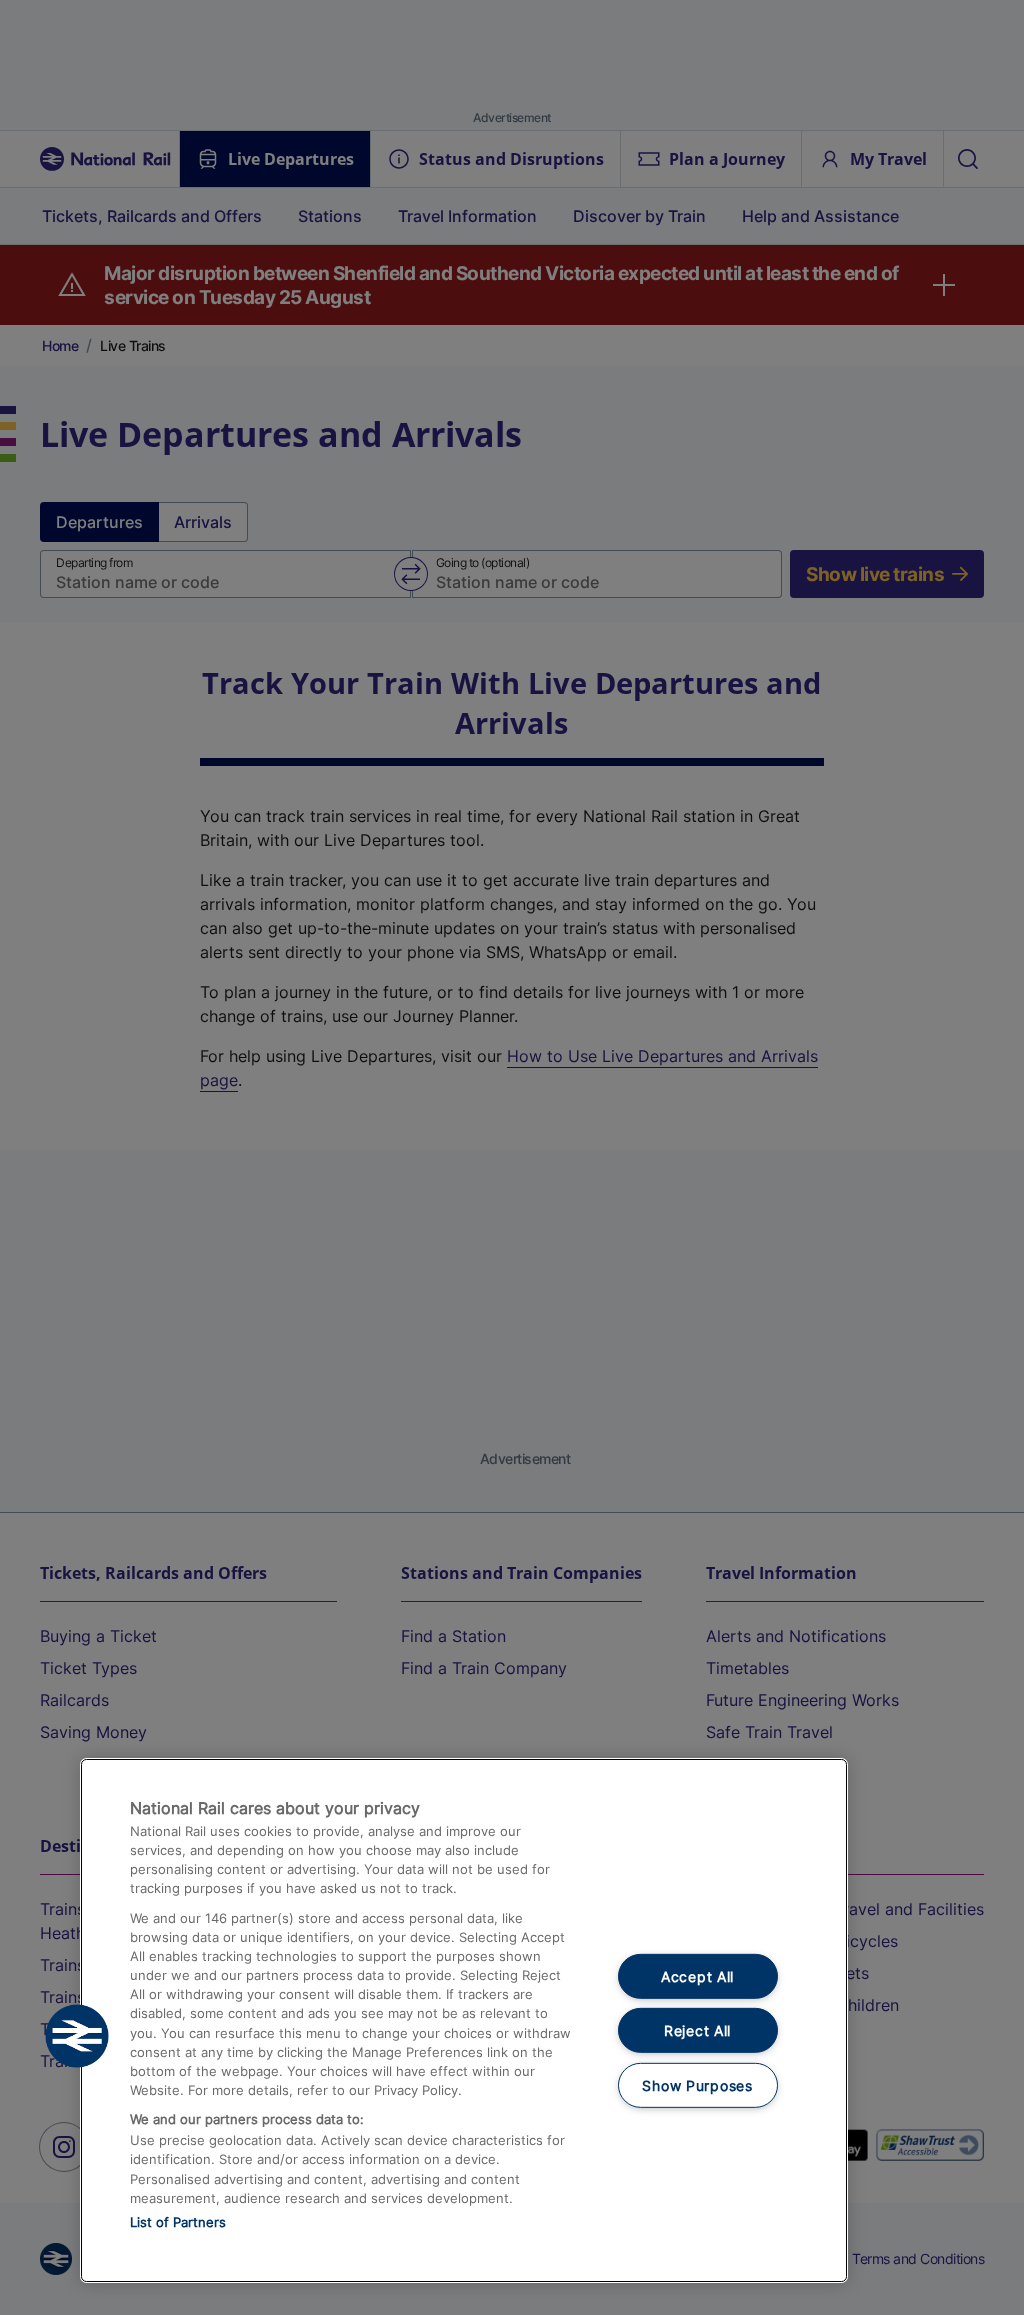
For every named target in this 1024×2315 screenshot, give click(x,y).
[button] (77, 2036)
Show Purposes (697, 2085)
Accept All (697, 1975)
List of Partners (178, 2222)
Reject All (697, 2030)
